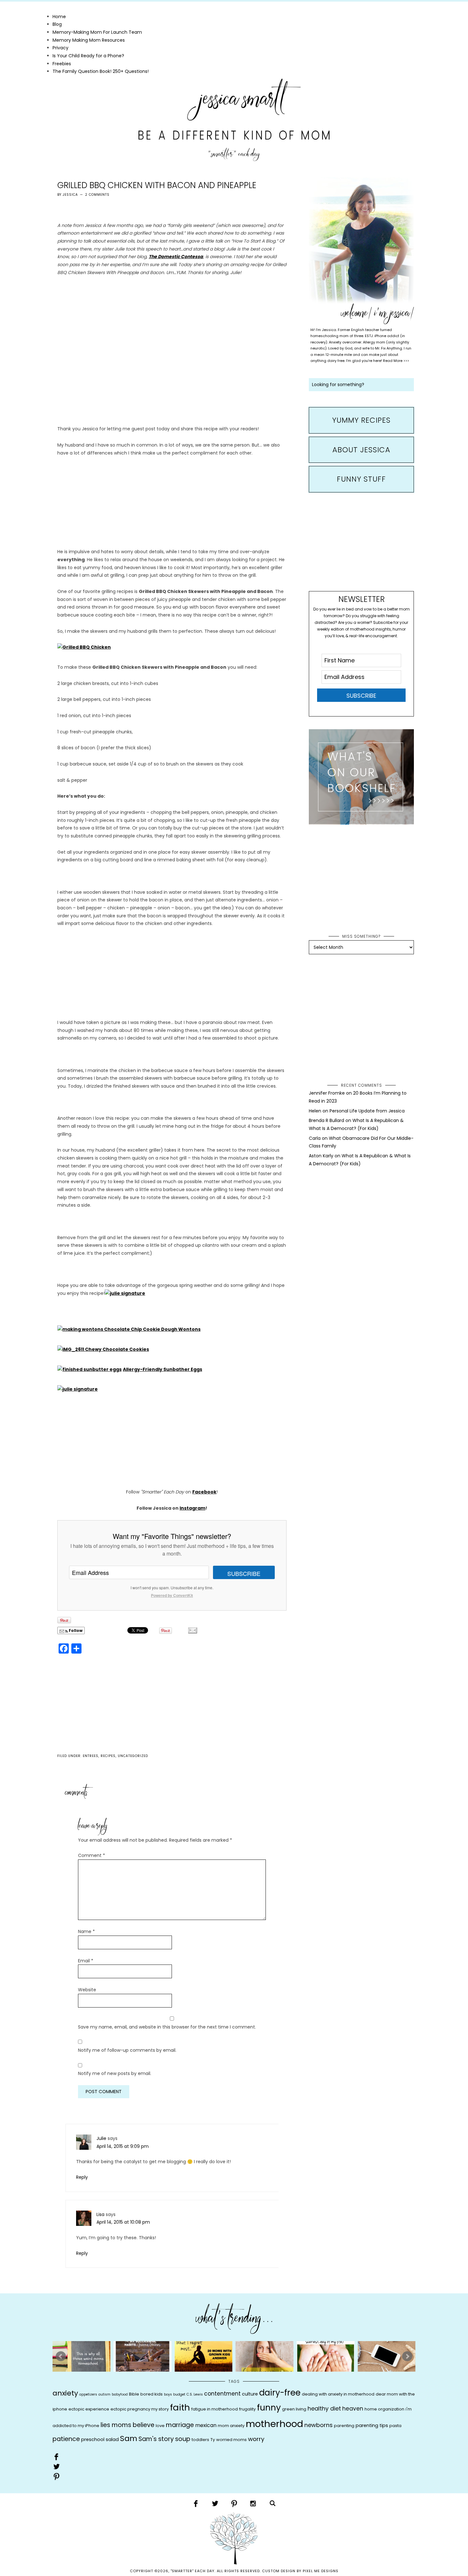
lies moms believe (128, 2425)
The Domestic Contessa (176, 257)
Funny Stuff (361, 479)
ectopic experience (89, 2409)
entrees (91, 1756)
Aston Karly (321, 1156)
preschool (93, 2439)
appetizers (88, 2394)
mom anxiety (231, 2426)
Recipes (108, 1756)
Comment (92, 1855)
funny (269, 2407)
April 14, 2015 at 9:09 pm (123, 2146)
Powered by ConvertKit (172, 1595)
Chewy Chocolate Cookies (117, 1349)
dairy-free (280, 2393)
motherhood (274, 2424)
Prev (61, 2356)
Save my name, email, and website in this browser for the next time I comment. (167, 2027)
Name (86, 1931)
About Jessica (361, 450)
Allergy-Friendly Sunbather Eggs (163, 1369)
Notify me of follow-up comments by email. (127, 2050)
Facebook (204, 1492)
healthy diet (324, 2408)
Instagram (192, 1508)
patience (66, 2439)
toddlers (200, 2440)
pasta (395, 2426)
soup (183, 2439)
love (160, 2426)
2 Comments (97, 195)
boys (168, 2394)
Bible (134, 2394)
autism (104, 2394)
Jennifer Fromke (327, 1093)
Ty (213, 2440)
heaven (353, 2409)
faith (180, 2407)
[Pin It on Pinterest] (64, 1620)
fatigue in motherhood (215, 2409)
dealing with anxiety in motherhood (338, 2394)
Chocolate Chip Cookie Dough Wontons (152, 1329)
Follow (75, 1630)
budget (179, 2394)
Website (87, 1990)
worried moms (231, 2440)
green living (294, 2409)
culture (250, 2394)
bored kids (152, 2394)
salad (112, 2439)
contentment (222, 2394)
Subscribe (244, 1573)
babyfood (120, 2394)
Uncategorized (133, 1756)
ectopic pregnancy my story (140, 2409)
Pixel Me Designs (321, 2571)
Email (86, 1961)
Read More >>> (396, 361)
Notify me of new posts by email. (115, 2073)
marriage (180, 2425)
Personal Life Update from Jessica (367, 1111)
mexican (206, 2425)
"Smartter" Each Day (234, 120)
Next (407, 2356)
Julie (101, 2138)
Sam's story (156, 2439)
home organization (384, 2409)
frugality (247, 2409)
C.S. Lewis (195, 2394)
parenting (344, 2426)
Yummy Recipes (361, 420)
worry (256, 2439)
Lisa (100, 2214)
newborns (319, 2425)
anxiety (65, 2393)
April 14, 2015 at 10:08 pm (123, 2222)
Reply (82, 2177)
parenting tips (372, 2425)
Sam (129, 2438)
